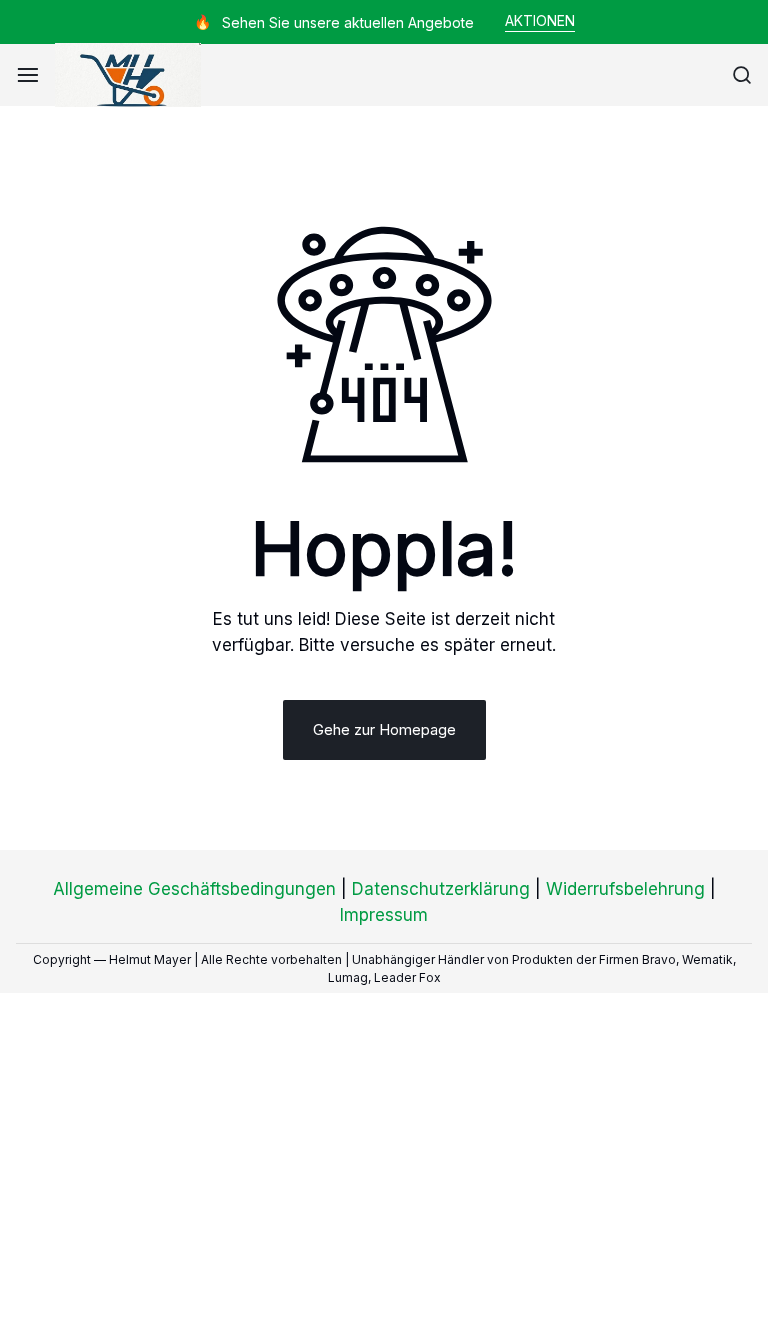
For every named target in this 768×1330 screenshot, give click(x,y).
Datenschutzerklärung (441, 889)
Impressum (384, 915)
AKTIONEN (540, 20)
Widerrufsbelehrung (625, 889)
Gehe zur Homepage (384, 729)
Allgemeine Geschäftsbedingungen (194, 889)
